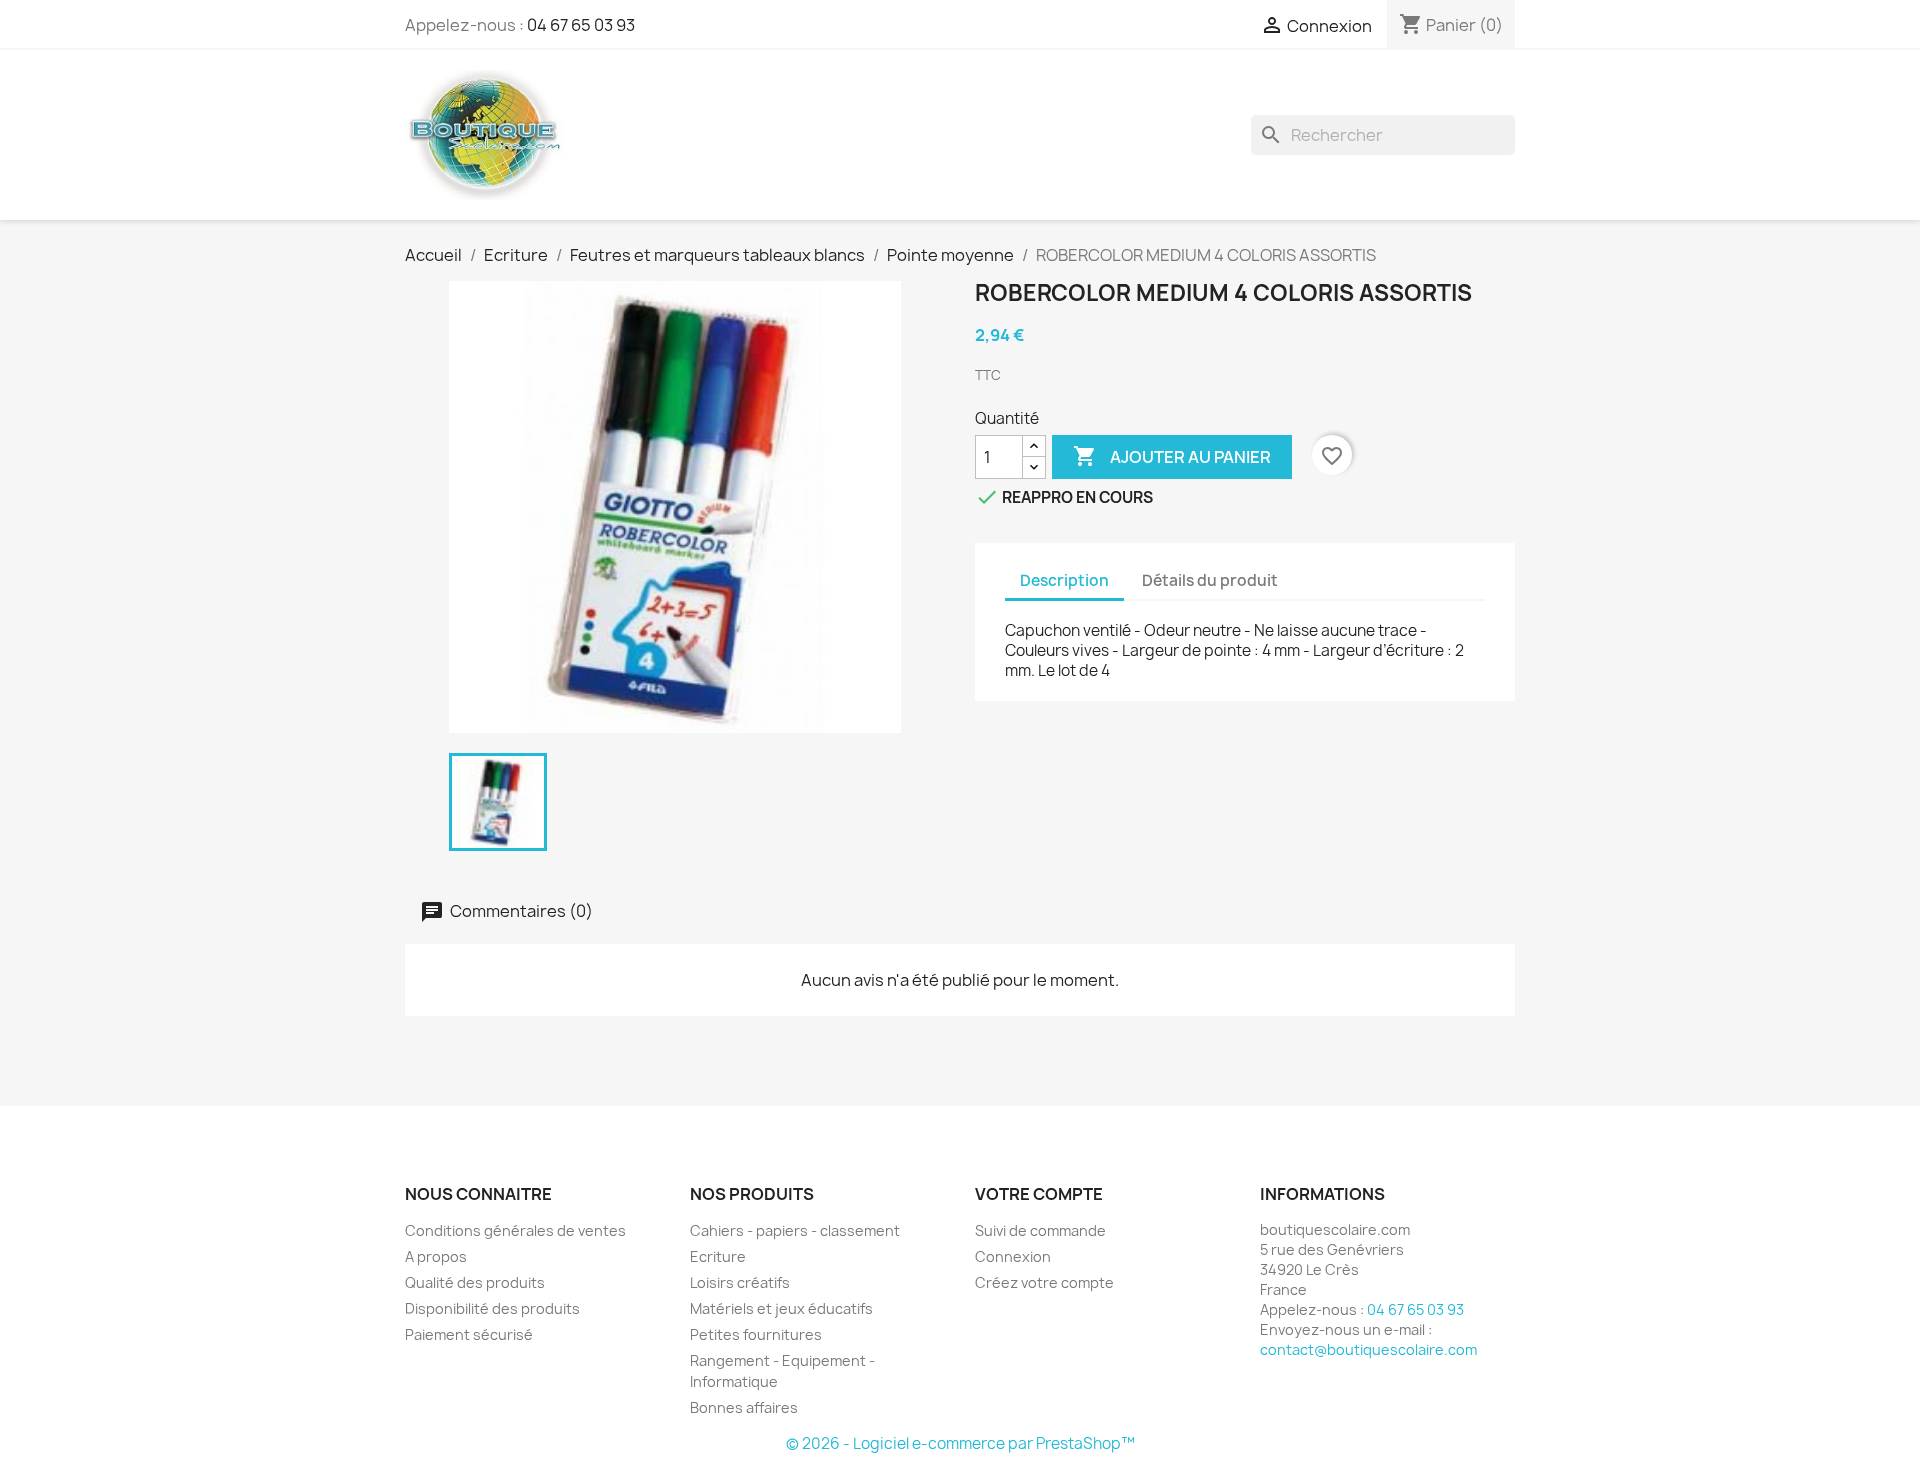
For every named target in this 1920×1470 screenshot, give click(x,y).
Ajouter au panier (1172, 456)
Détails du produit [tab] (1210, 580)
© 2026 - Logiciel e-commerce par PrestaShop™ (960, 1443)
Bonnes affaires (744, 1407)
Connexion (1013, 1256)
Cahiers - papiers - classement (795, 1230)
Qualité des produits (475, 1282)
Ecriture (718, 1256)
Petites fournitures (756, 1334)
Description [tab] (1064, 580)
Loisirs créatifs (740, 1282)
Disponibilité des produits (492, 1308)
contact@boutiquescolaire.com (1368, 1349)
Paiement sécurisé (469, 1334)
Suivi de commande (1040, 1230)
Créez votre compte (1044, 1282)
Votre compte (1039, 1194)
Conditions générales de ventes (515, 1230)
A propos (436, 1256)
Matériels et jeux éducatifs (781, 1308)
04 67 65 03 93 (581, 25)
